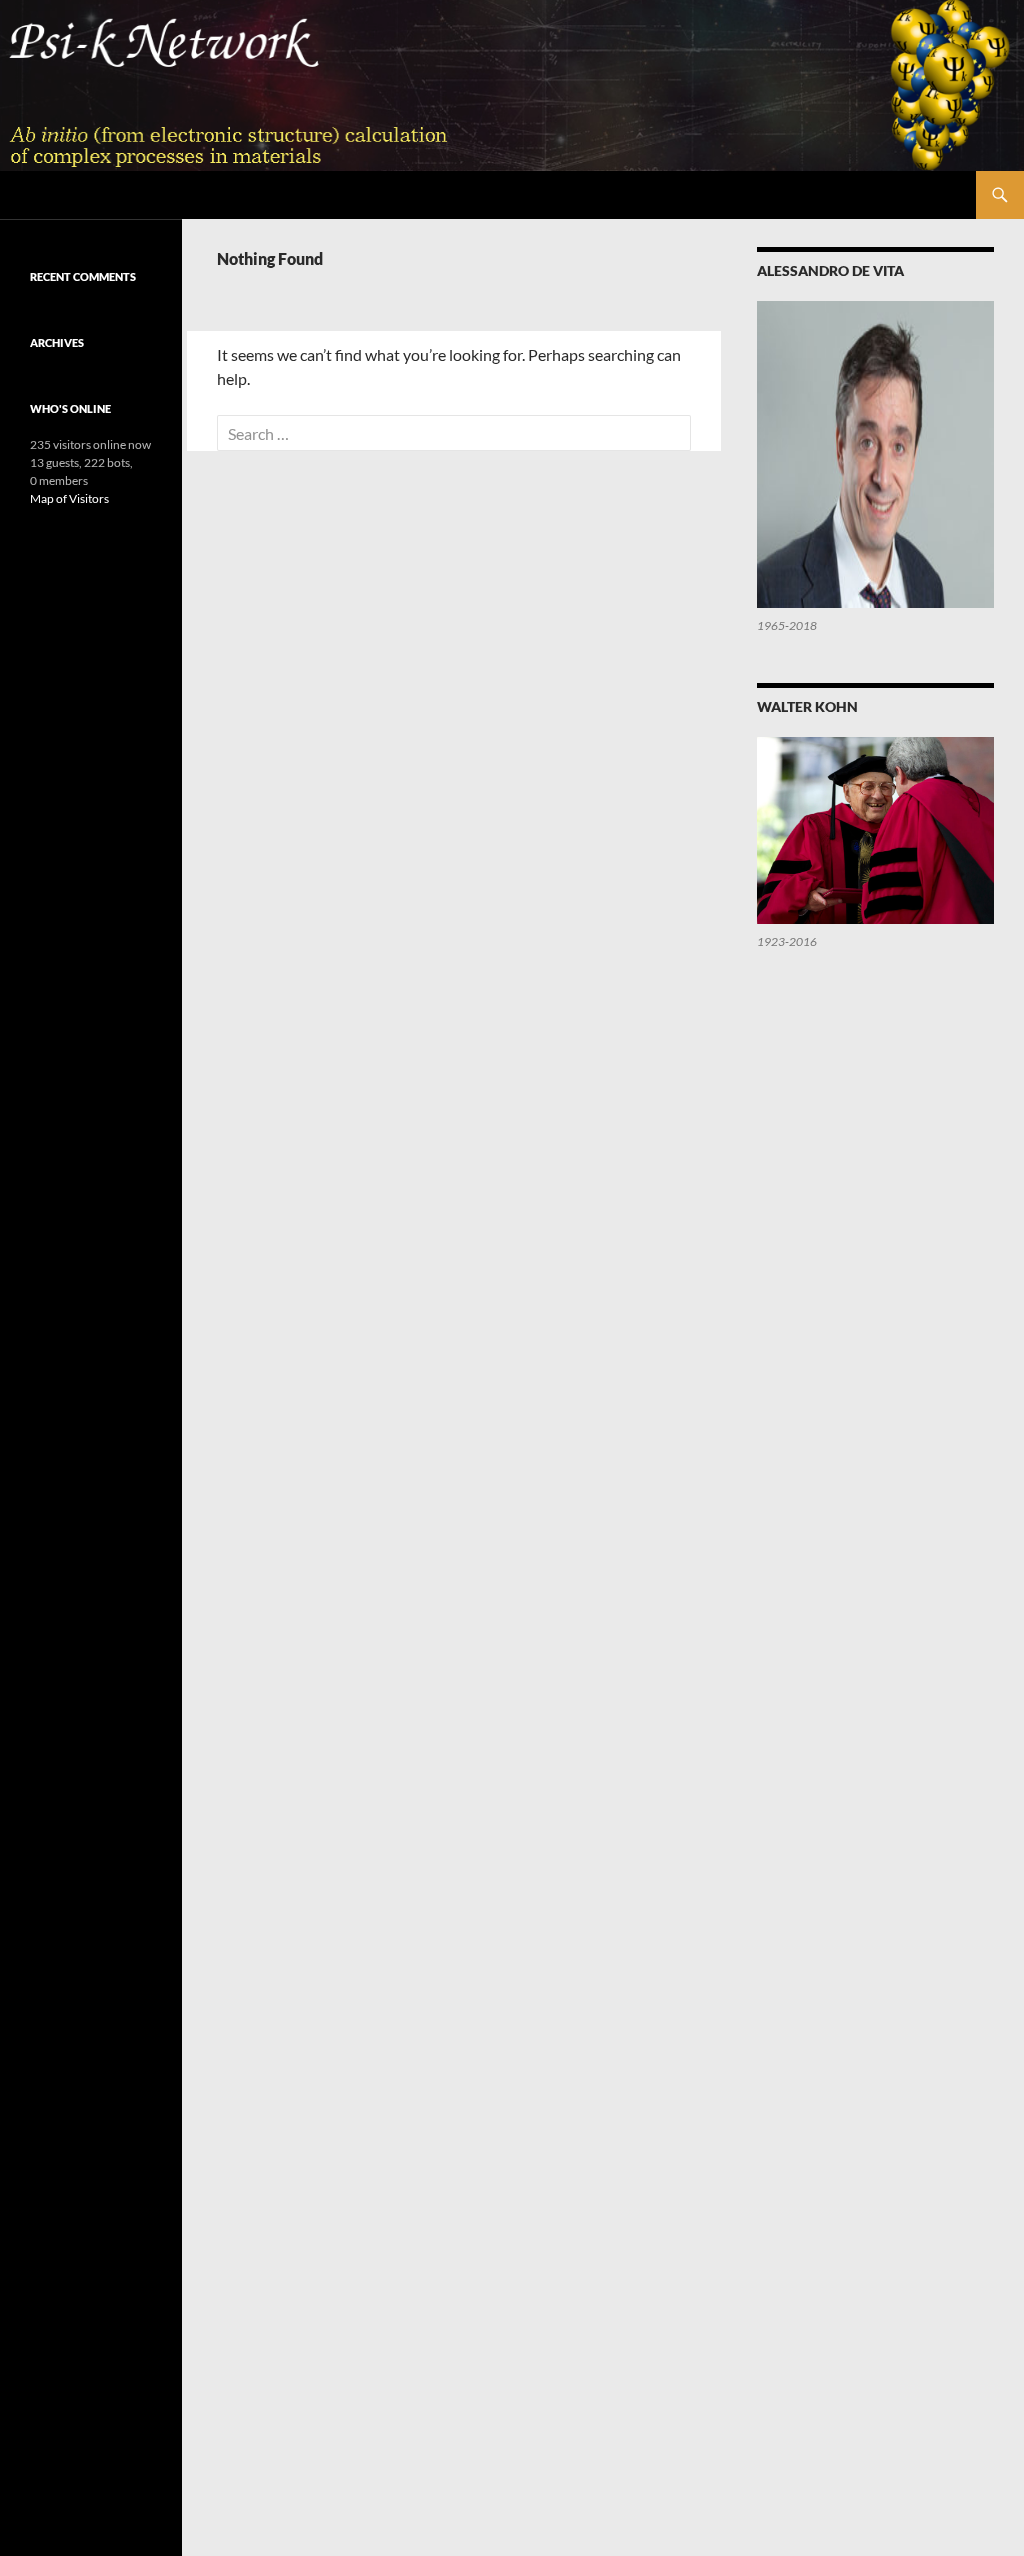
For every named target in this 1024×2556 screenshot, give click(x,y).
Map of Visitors (69, 498)
